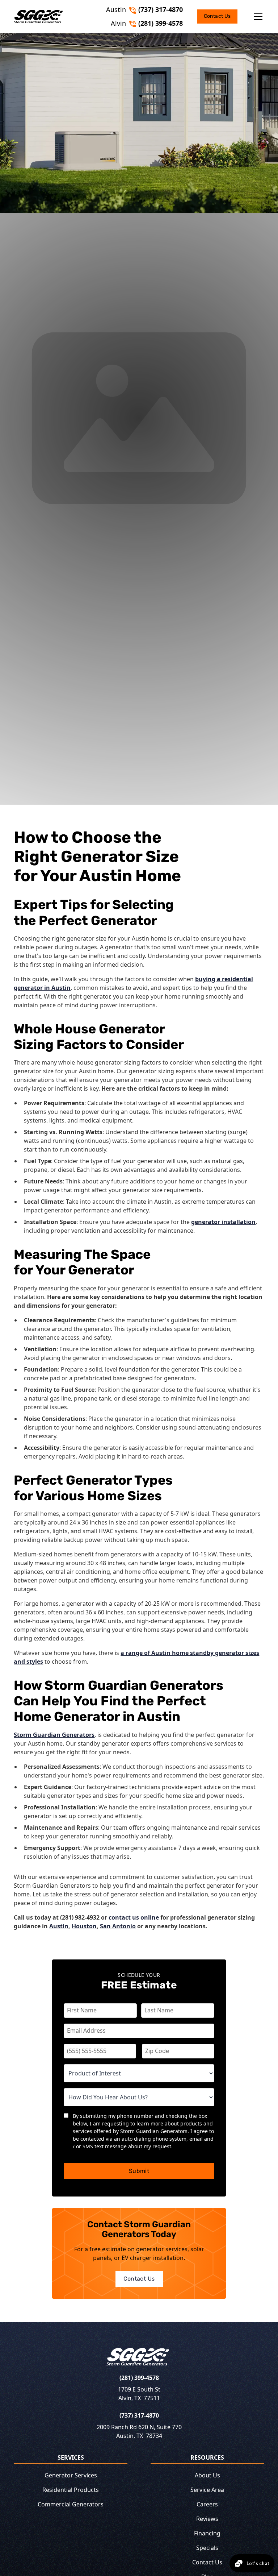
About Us (207, 2475)
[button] (251, 17)
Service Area (207, 2490)
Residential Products (71, 2490)
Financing (207, 2533)
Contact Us (217, 16)
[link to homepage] (38, 17)
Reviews (207, 2519)
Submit (139, 2171)
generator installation (223, 1222)
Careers (207, 2504)
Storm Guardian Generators (54, 1735)
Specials (207, 2548)
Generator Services (71, 2475)
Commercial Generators (71, 2504)
